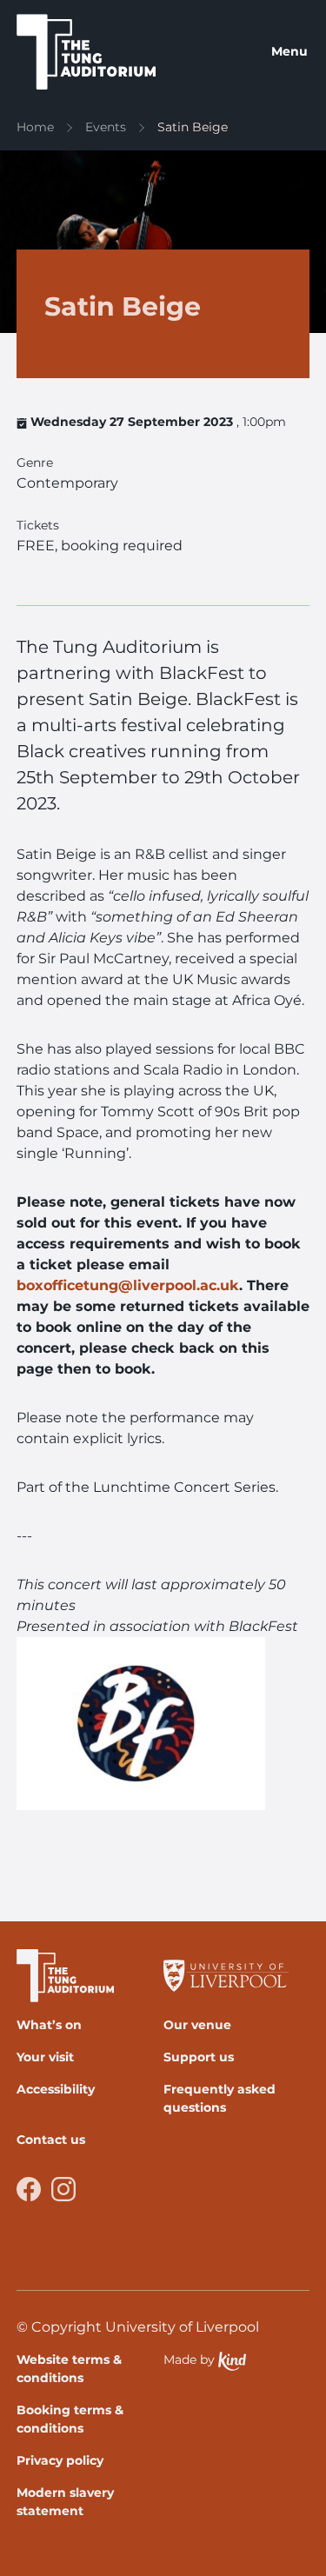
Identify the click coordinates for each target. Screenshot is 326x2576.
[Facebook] (29, 2189)
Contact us (51, 2140)
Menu (289, 51)
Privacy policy (60, 2460)
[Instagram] (63, 2189)
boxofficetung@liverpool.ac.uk (128, 1285)
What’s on (49, 2025)
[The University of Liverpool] (230, 1976)
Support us (199, 2057)
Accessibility (56, 2089)
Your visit (45, 2057)
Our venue (197, 2025)
